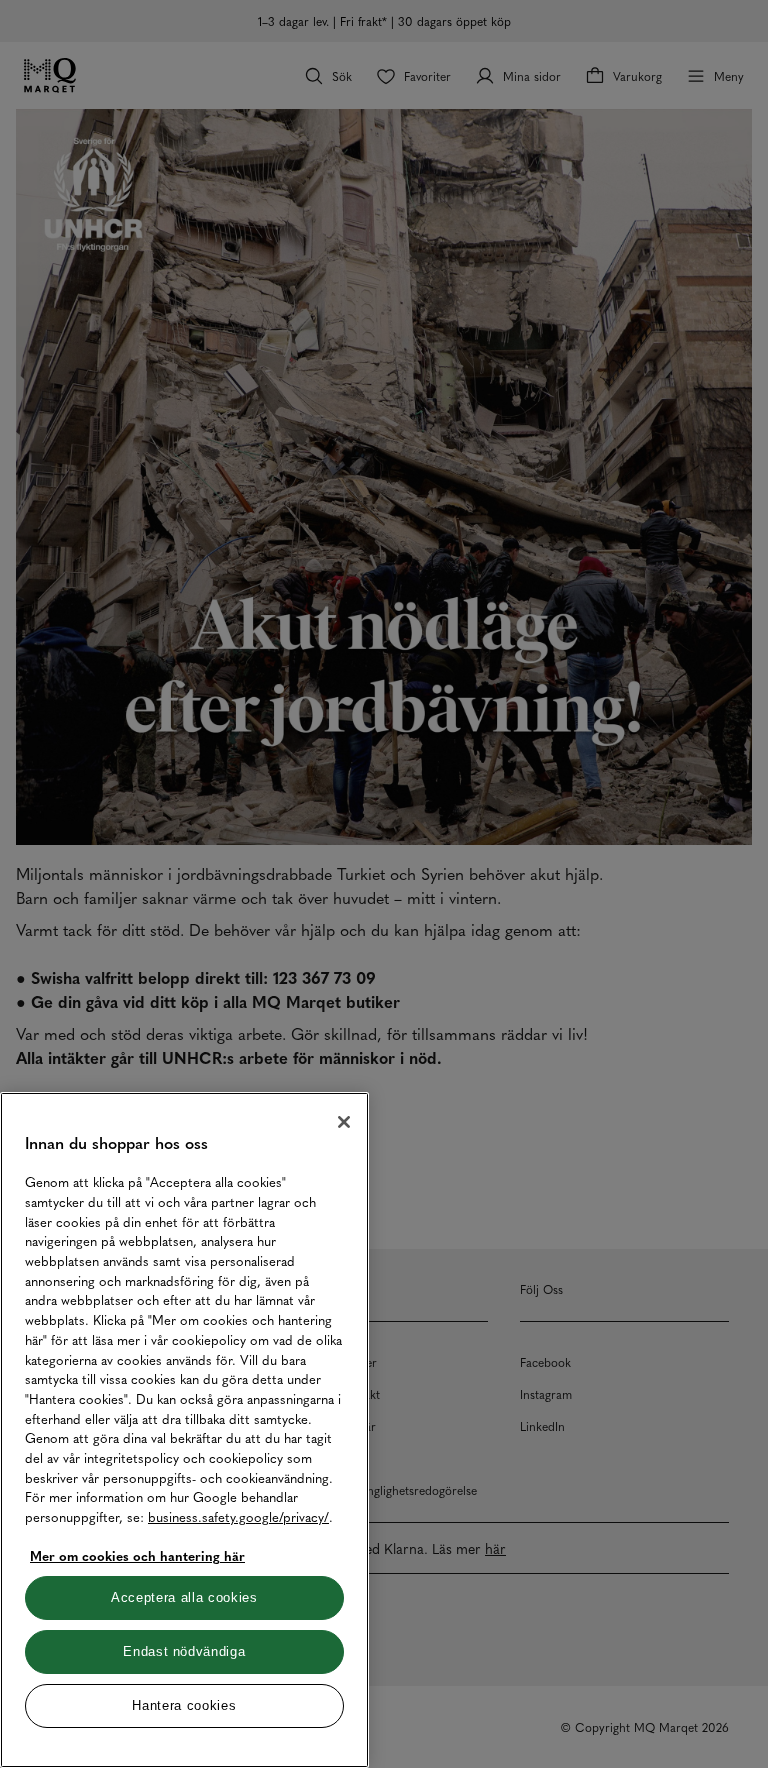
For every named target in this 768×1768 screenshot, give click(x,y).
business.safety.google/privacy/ (238, 1516)
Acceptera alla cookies (184, 1597)
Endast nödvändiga (184, 1651)
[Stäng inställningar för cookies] (344, 1122)
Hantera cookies (184, 1705)
